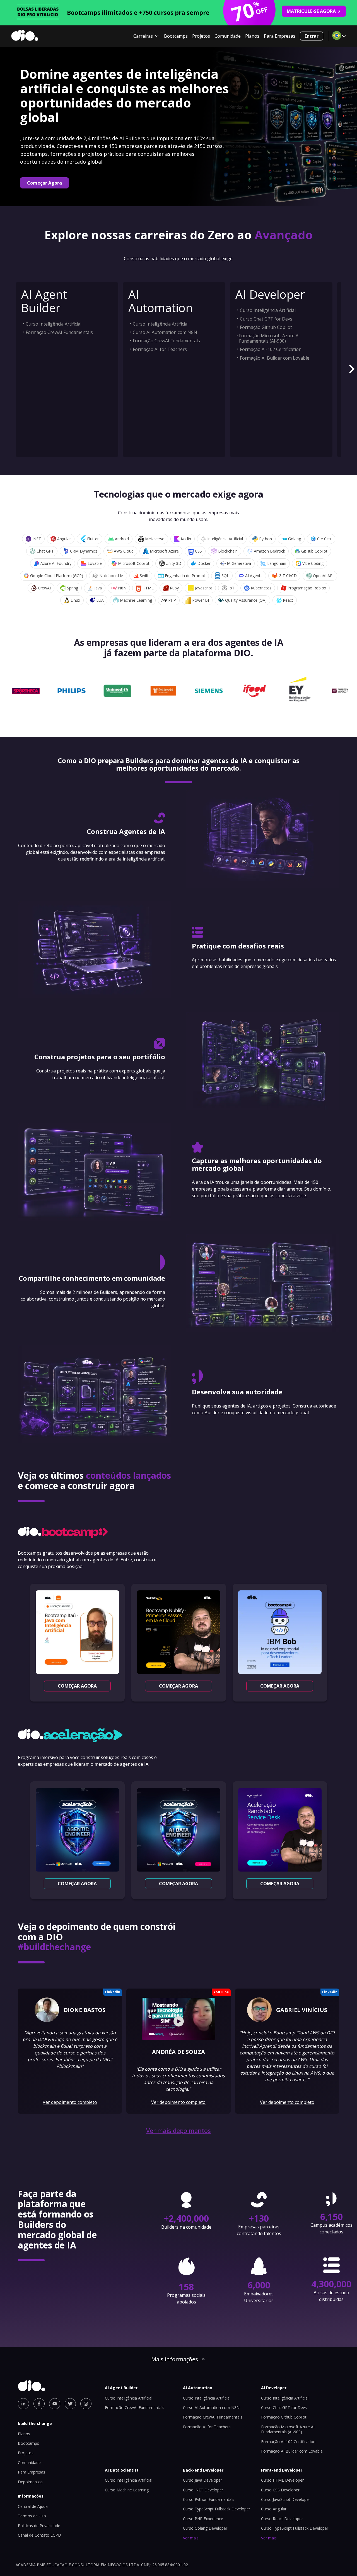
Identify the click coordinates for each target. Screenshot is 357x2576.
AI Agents (254, 576)
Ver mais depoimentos (178, 2131)
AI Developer (270, 294)
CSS (198, 551)
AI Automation (161, 301)
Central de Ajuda (33, 2506)
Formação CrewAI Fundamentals (59, 332)
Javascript (204, 588)
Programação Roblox (307, 588)
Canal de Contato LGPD (39, 2535)
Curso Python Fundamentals (209, 2499)
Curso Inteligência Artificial (54, 324)
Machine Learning (136, 600)
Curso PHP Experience (203, 2519)
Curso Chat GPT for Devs (266, 319)
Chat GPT (45, 551)
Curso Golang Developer (205, 2528)
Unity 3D (173, 563)
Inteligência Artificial (225, 539)
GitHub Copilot (314, 551)
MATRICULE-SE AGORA (311, 11)
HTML (148, 588)
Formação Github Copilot (266, 327)
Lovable (95, 563)
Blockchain (228, 551)
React (288, 600)
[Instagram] (86, 2404)
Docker (204, 563)
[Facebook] (39, 2404)
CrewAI (44, 588)
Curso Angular (274, 2509)
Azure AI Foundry (56, 563)
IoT (231, 588)
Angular (64, 539)
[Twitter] (70, 2404)
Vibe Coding (313, 563)
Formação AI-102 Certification (271, 349)
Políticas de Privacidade (39, 2526)
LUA (100, 600)
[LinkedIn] (23, 2404)
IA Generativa (239, 563)
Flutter (93, 539)
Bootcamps (176, 36)
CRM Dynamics (84, 551)
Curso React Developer (282, 2519)
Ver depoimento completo (70, 2102)
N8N (122, 588)
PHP (172, 600)
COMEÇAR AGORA (77, 1686)
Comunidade (228, 36)
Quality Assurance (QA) (246, 600)
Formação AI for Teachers (160, 349)
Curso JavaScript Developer (286, 2499)
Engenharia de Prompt (185, 576)
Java (98, 588)
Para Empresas (280, 36)
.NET (37, 539)
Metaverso (155, 539)
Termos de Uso (32, 2516)
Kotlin (186, 539)
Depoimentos (30, 2482)
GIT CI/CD (288, 576)
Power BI (201, 600)
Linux (75, 600)
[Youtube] (55, 2404)
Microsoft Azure (164, 551)
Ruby (174, 588)
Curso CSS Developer (280, 2490)
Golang (295, 539)
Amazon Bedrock (269, 551)
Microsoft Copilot (134, 563)
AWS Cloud (124, 551)
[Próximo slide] (351, 370)
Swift (144, 576)
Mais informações (175, 2359)
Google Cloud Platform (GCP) (57, 576)
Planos (252, 36)
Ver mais (191, 2538)
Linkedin (113, 1992)
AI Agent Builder (44, 301)
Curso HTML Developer (282, 2480)
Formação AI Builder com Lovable (275, 358)
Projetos (201, 36)
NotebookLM (111, 576)
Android (122, 539)
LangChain (277, 563)
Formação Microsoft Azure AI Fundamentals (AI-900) (269, 338)
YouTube (221, 1992)
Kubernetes (261, 588)
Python (266, 539)
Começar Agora (44, 183)
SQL (225, 576)
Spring (73, 588)
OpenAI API (323, 576)
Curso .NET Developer (203, 2490)
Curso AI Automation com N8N (165, 332)
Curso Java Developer (202, 2480)
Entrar (312, 36)
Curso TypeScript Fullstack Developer (217, 2509)
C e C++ (324, 539)
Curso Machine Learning (127, 2490)
